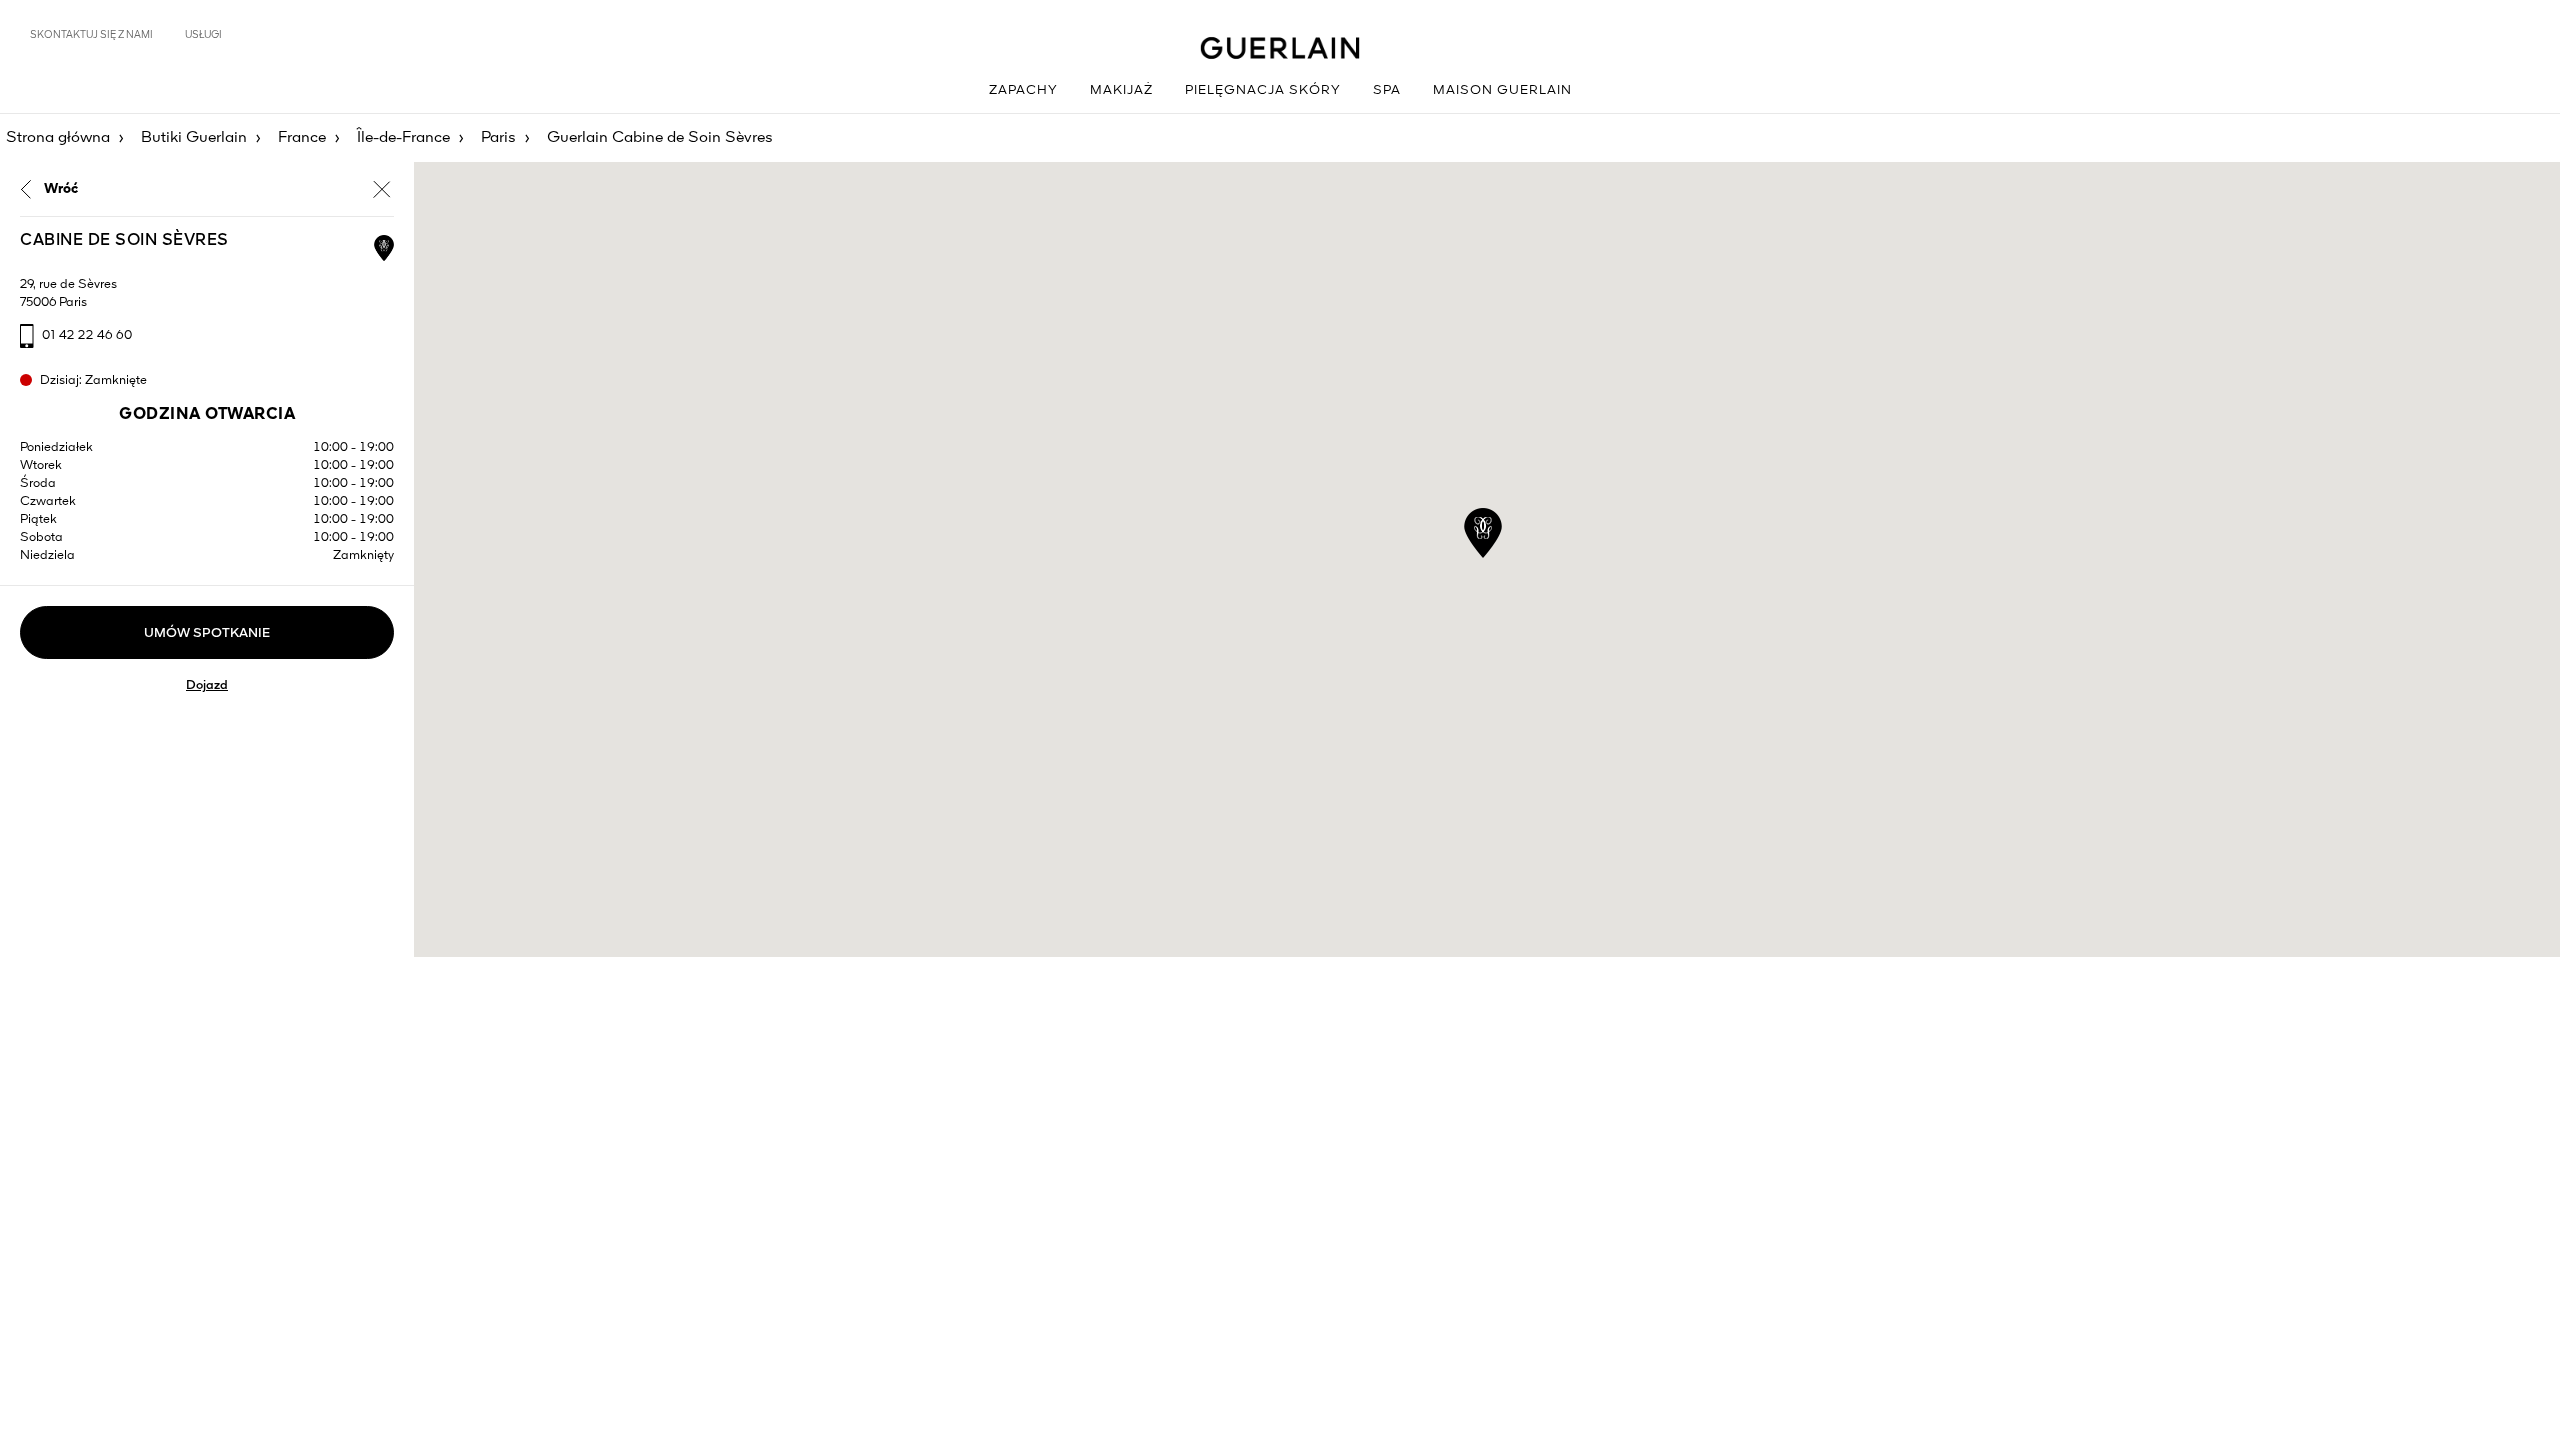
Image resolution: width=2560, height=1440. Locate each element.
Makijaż (1121, 90)
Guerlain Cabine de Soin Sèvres (660, 138)
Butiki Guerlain (194, 138)
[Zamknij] (382, 189)
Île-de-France (403, 138)
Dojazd (207, 685)
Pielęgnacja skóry (1263, 90)
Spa (1387, 90)
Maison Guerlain (1502, 90)
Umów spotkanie (207, 633)
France (302, 138)
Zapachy (1023, 90)
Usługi (203, 35)
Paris (498, 138)
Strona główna (58, 138)
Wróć (61, 189)
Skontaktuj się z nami (91, 35)
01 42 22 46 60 (87, 335)
